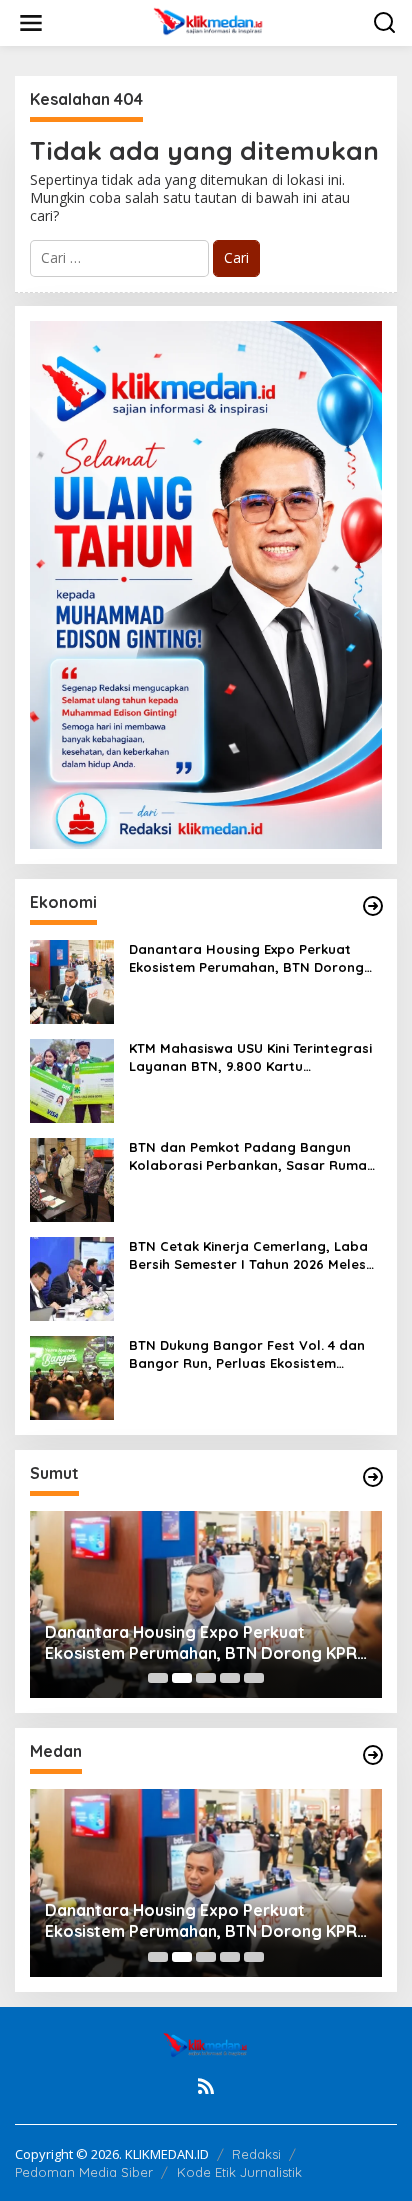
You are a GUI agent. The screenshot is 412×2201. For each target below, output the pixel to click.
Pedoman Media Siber (84, 2172)
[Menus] (31, 23)
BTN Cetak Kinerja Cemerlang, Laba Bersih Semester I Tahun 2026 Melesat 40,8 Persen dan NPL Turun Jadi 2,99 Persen (255, 1255)
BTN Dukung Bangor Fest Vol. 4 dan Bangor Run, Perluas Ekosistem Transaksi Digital (247, 1354)
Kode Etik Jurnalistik (239, 2172)
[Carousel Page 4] (230, 1678)
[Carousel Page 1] (158, 1678)
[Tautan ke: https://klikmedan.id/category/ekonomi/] (373, 906)
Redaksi (256, 2154)
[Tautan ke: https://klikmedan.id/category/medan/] (373, 1755)
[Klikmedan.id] (210, 21)
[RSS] (206, 2086)
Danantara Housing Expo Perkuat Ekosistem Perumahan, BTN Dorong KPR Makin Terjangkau (246, 958)
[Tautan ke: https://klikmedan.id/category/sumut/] (373, 1477)
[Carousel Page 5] (254, 1678)
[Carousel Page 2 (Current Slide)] (182, 1678)
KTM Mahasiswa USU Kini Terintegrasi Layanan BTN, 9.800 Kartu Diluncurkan (250, 1057)
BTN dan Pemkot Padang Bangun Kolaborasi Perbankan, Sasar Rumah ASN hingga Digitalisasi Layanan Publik (252, 1156)
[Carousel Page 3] (206, 1678)
